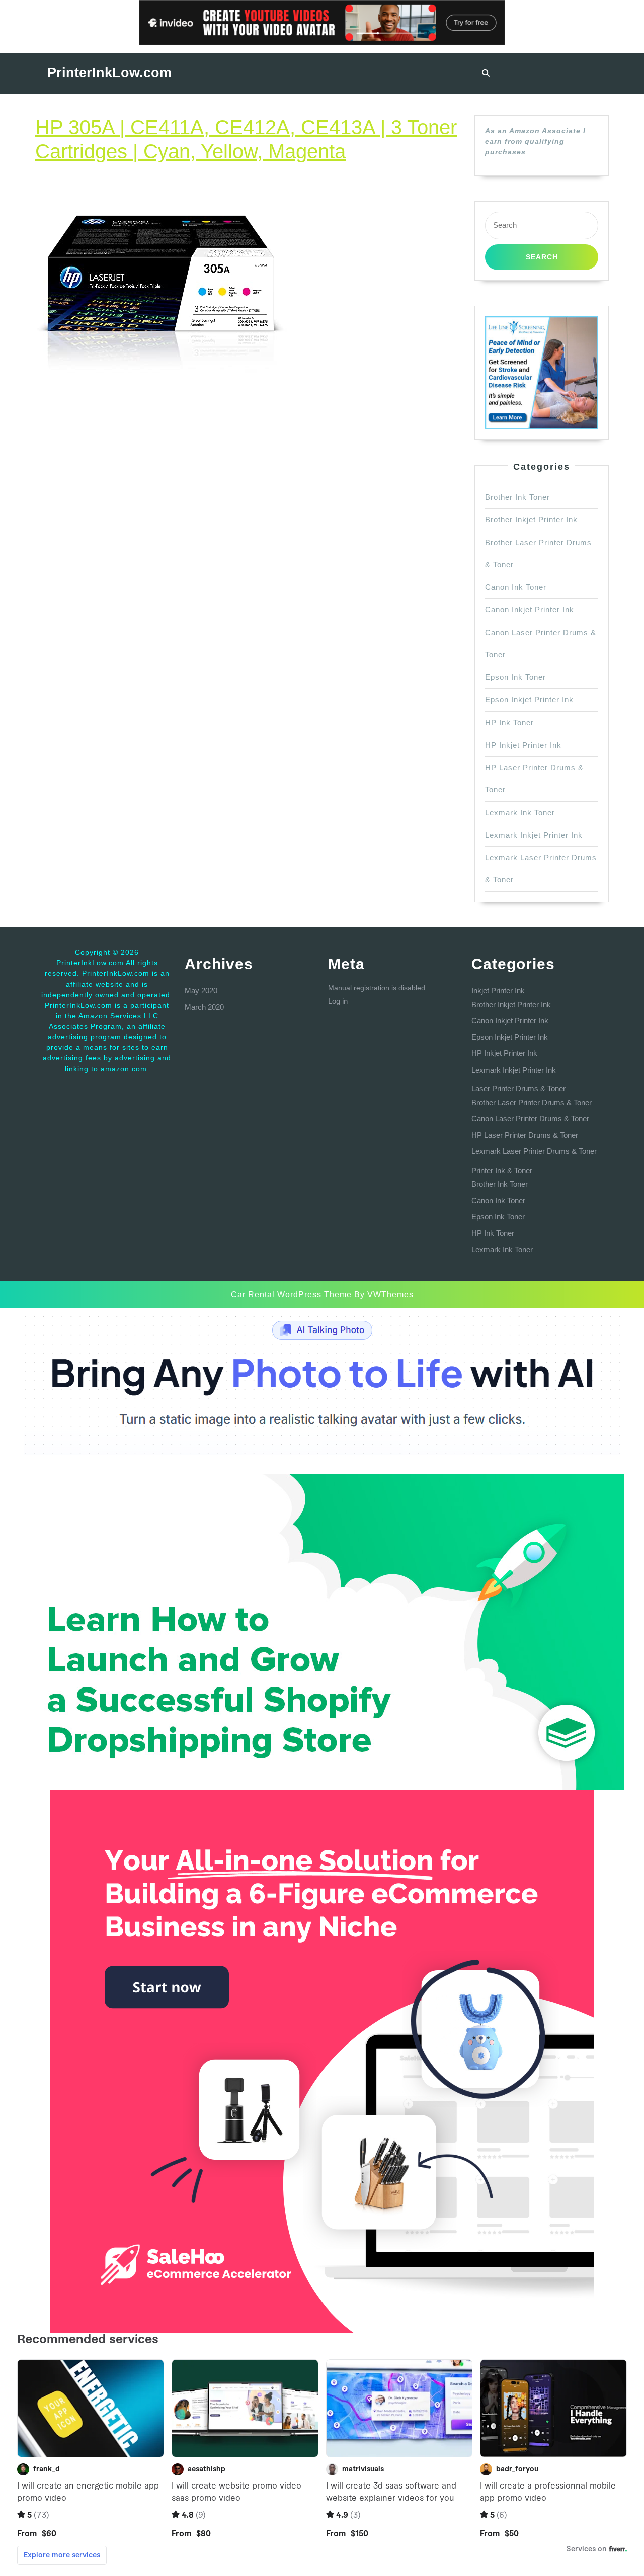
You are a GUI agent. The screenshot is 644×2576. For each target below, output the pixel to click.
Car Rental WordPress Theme (291, 1295)
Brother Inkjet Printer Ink (531, 520)
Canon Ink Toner (516, 587)
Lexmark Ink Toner (520, 812)
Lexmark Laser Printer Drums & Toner (534, 1151)
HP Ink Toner (509, 722)
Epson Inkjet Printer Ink (529, 700)
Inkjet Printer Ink (498, 990)
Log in (338, 1001)
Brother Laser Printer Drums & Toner (532, 1102)
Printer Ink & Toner (502, 1170)
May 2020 (201, 990)
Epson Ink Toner (515, 677)
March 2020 (204, 1007)
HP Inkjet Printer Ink (523, 745)
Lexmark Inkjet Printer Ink (534, 835)
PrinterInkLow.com (109, 73)
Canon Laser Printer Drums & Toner (530, 1119)
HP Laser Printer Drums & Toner (525, 1135)
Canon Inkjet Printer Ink (530, 610)
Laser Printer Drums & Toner (518, 1088)
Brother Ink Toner (517, 497)
